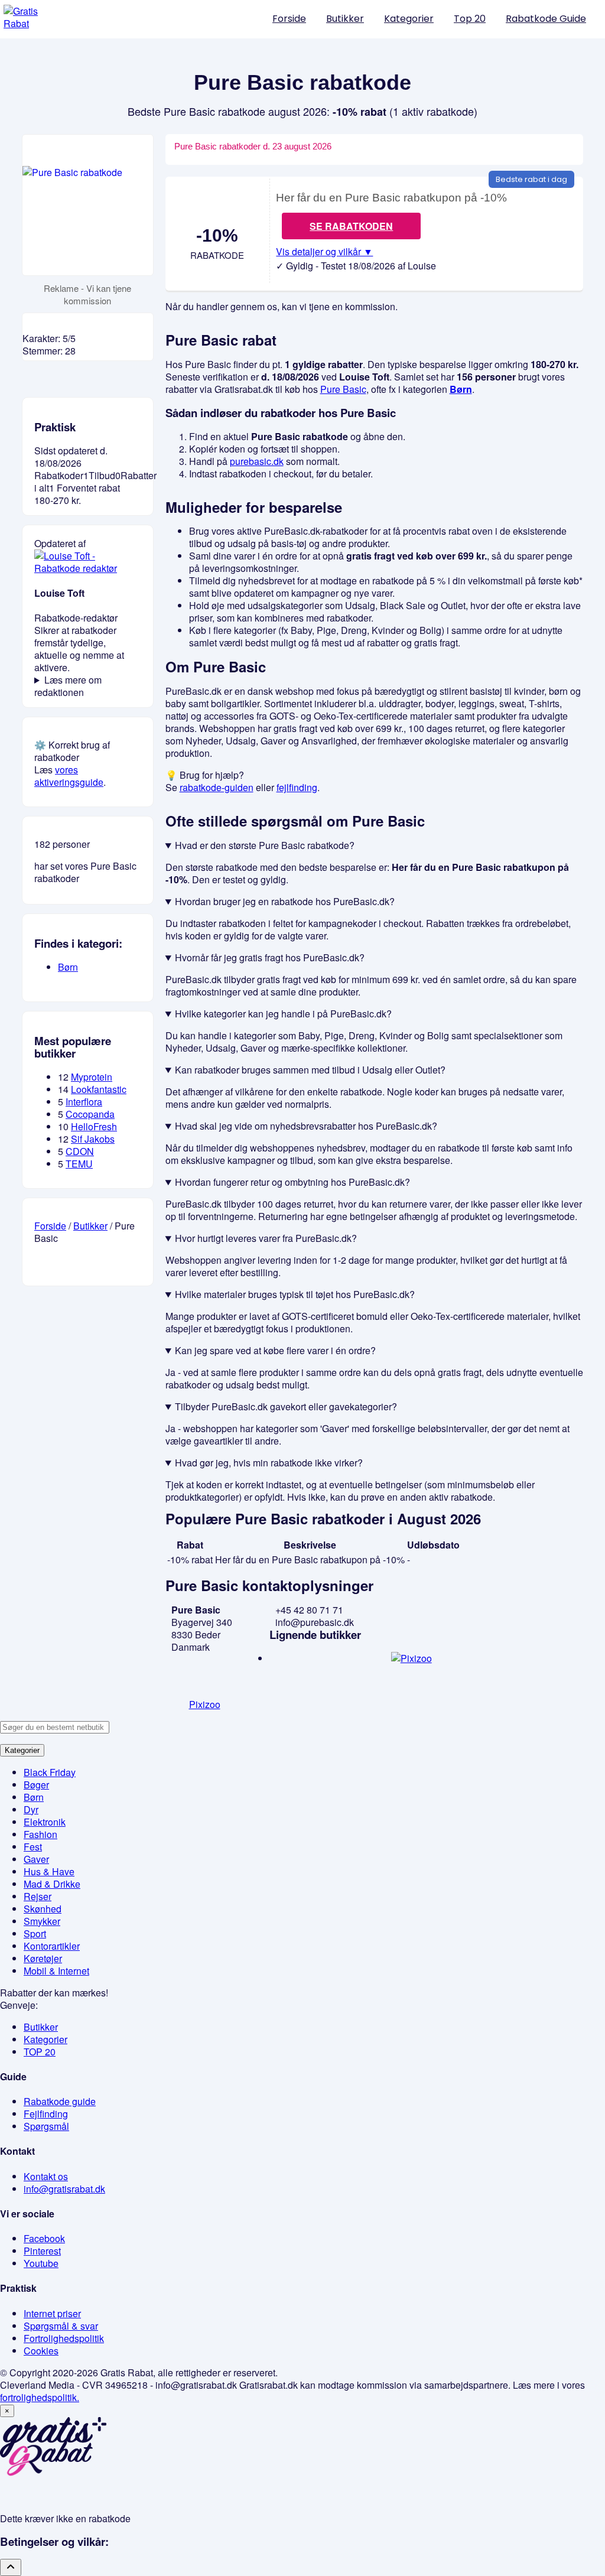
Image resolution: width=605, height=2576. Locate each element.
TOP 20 (40, 2052)
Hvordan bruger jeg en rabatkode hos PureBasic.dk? (285, 901)
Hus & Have (49, 1871)
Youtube (41, 2263)
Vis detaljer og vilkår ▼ (324, 252)
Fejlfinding (46, 2114)
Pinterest (42, 2251)
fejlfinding (297, 787)
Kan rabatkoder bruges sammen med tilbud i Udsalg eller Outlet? (310, 1070)
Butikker (345, 19)
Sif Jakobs (93, 1139)
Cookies (41, 2351)
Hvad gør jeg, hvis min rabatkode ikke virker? (269, 1463)
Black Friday (50, 1772)
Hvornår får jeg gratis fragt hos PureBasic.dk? (270, 957)
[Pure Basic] (88, 205)
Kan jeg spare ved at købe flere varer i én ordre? (275, 1350)
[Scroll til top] (11, 2567)
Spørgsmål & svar (61, 2326)
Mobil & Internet (56, 1971)
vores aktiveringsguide (69, 776)
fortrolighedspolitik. (40, 2397)
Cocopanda (90, 1114)
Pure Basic (343, 389)
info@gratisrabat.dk (64, 2189)
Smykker (42, 1921)
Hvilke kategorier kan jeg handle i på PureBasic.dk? (283, 1014)
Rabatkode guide (60, 2101)
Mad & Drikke (52, 1884)
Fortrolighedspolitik (64, 2338)
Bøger (36, 1785)
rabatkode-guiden (217, 787)
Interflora (84, 1102)
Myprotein (92, 1077)
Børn (461, 389)
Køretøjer (43, 1958)
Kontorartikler (52, 1946)
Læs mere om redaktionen (68, 686)
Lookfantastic (99, 1089)
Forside (289, 19)
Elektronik (45, 1822)
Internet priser (52, 2313)
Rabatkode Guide (546, 19)
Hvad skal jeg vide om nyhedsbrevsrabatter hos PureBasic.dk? (306, 1126)
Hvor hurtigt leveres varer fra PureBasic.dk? (266, 1238)
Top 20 (470, 19)
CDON (80, 1151)
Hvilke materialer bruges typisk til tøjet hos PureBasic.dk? (295, 1294)
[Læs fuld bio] (88, 568)
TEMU (79, 1164)
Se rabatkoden (351, 226)
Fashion (40, 1834)
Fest (33, 1847)
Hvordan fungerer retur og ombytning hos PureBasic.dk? (292, 1182)
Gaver (36, 1859)
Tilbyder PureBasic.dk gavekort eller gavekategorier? (286, 1406)
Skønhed (43, 1909)
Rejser (38, 1896)
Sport (35, 1933)
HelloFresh (94, 1126)
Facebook (44, 2238)
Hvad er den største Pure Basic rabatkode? (265, 845)
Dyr (31, 1809)
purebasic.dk (257, 461)
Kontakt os (46, 2176)
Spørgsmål (46, 2126)
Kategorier (409, 19)
